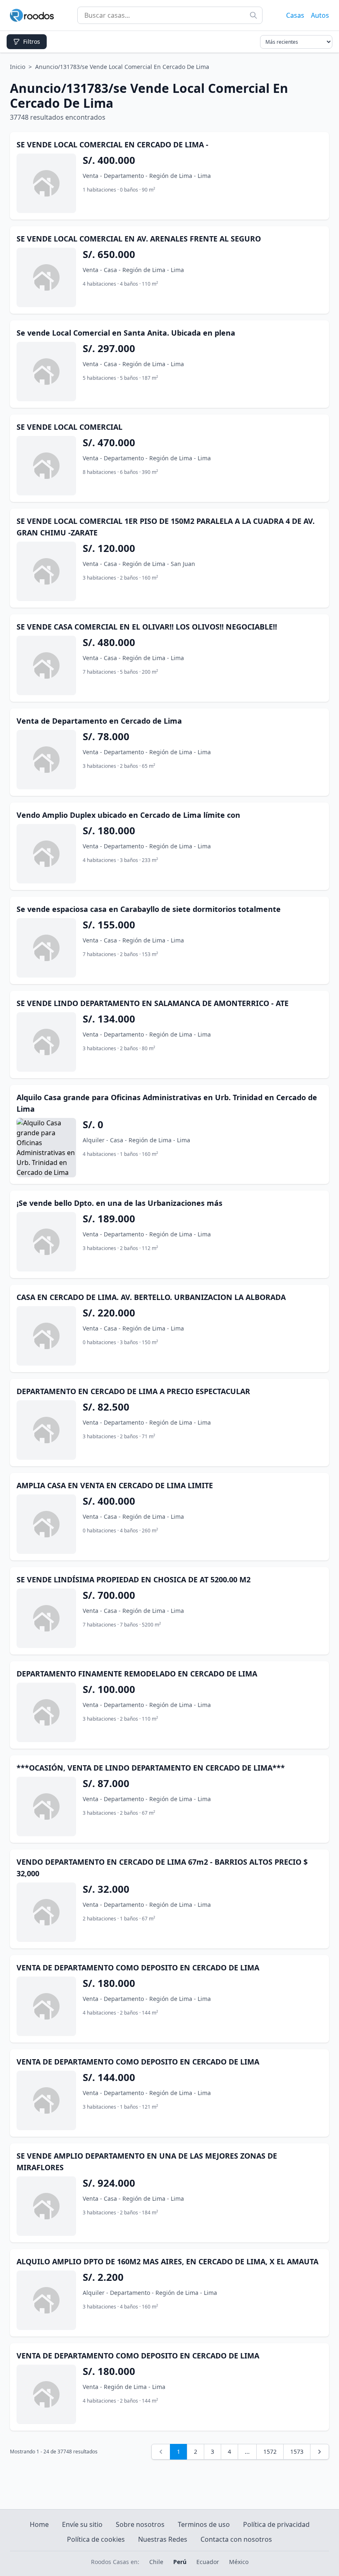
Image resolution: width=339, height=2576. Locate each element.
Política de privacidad (276, 2524)
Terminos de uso (204, 2524)
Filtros (32, 41)
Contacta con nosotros (236, 2539)
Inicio (18, 67)
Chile (156, 2562)
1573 (297, 2452)
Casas (295, 15)
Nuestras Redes (163, 2539)
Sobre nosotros (140, 2524)
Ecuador (208, 2562)
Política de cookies (96, 2539)
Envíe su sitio (82, 2524)
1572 (270, 2452)
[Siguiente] (320, 2452)
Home (39, 2524)
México (239, 2562)
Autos (320, 15)
